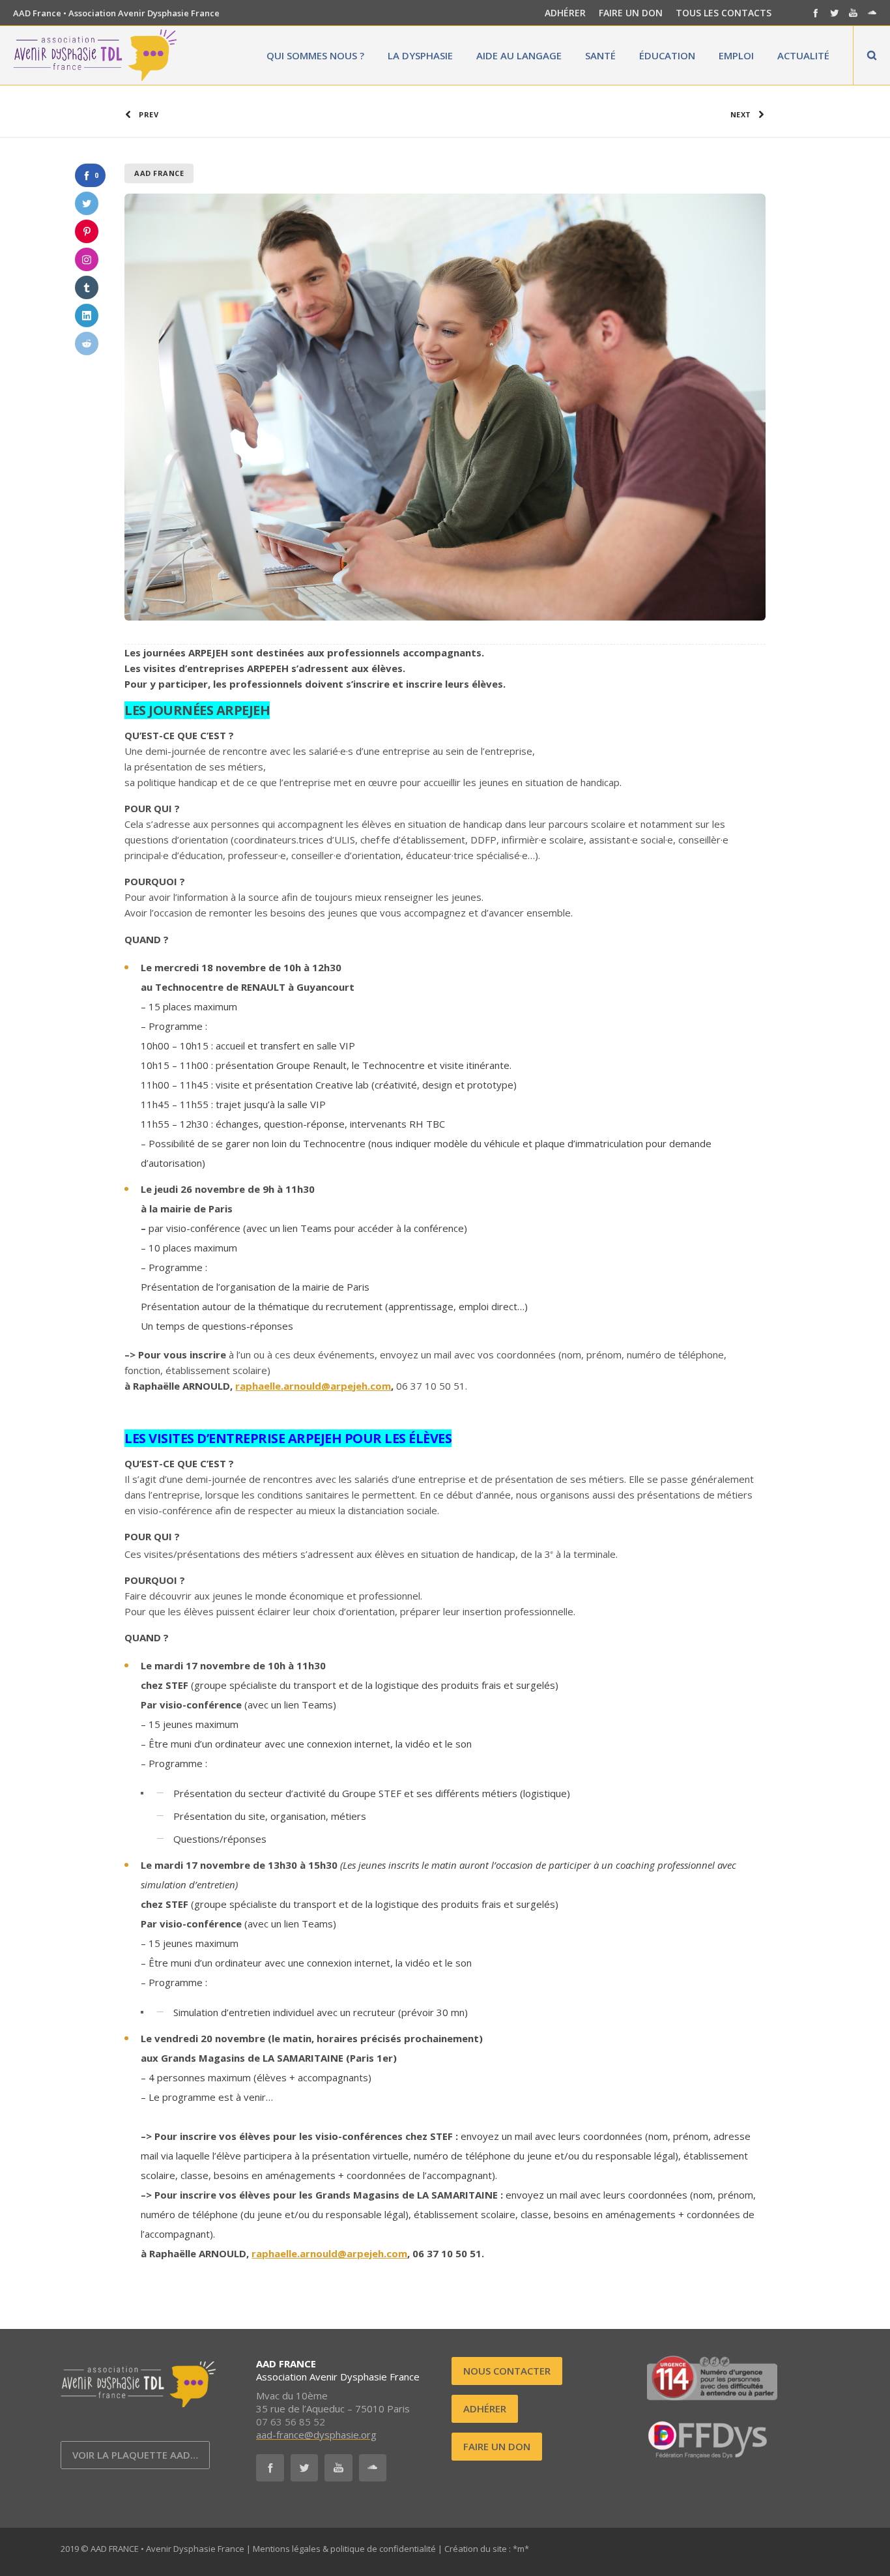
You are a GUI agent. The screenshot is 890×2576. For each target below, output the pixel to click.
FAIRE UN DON (631, 13)
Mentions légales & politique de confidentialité (344, 2549)
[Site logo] (95, 55)
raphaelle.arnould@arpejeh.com (313, 1386)
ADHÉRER (565, 13)
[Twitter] (834, 13)
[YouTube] (853, 13)
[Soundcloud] (872, 13)
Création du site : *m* (487, 2549)
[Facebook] (815, 13)
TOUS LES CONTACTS (724, 13)
